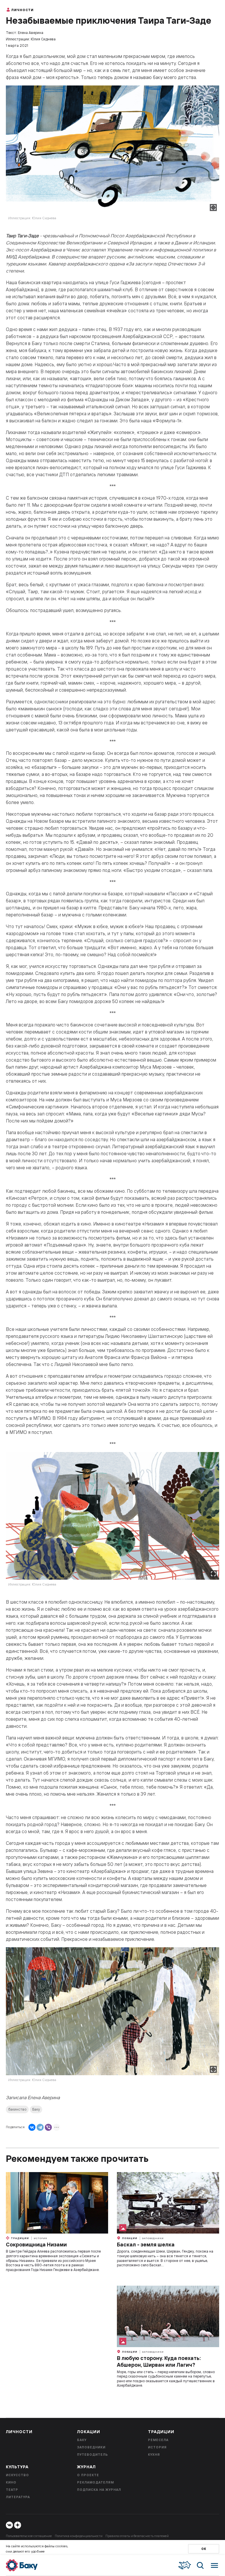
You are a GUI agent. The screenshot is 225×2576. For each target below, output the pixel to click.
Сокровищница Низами (36, 2245)
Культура (17, 2467)
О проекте (88, 2475)
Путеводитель (93, 2455)
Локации (129, 2238)
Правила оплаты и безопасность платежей (137, 2536)
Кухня (154, 2455)
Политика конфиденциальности (79, 2536)
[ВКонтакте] (32, 2127)
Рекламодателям (96, 2482)
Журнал (86, 2467)
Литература (18, 2497)
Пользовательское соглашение (29, 2536)
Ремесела (158, 2440)
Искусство (17, 2475)
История (40, 2238)
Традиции (19, 2238)
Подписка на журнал (99, 2490)
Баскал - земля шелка (146, 2245)
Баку (36, 2109)
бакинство (17, 2109)
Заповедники (153, 2238)
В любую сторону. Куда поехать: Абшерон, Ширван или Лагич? (159, 2361)
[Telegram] (40, 2127)
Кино (11, 2482)
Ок (204, 2549)
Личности (22, 10)
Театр (12, 2490)
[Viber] (48, 2127)
